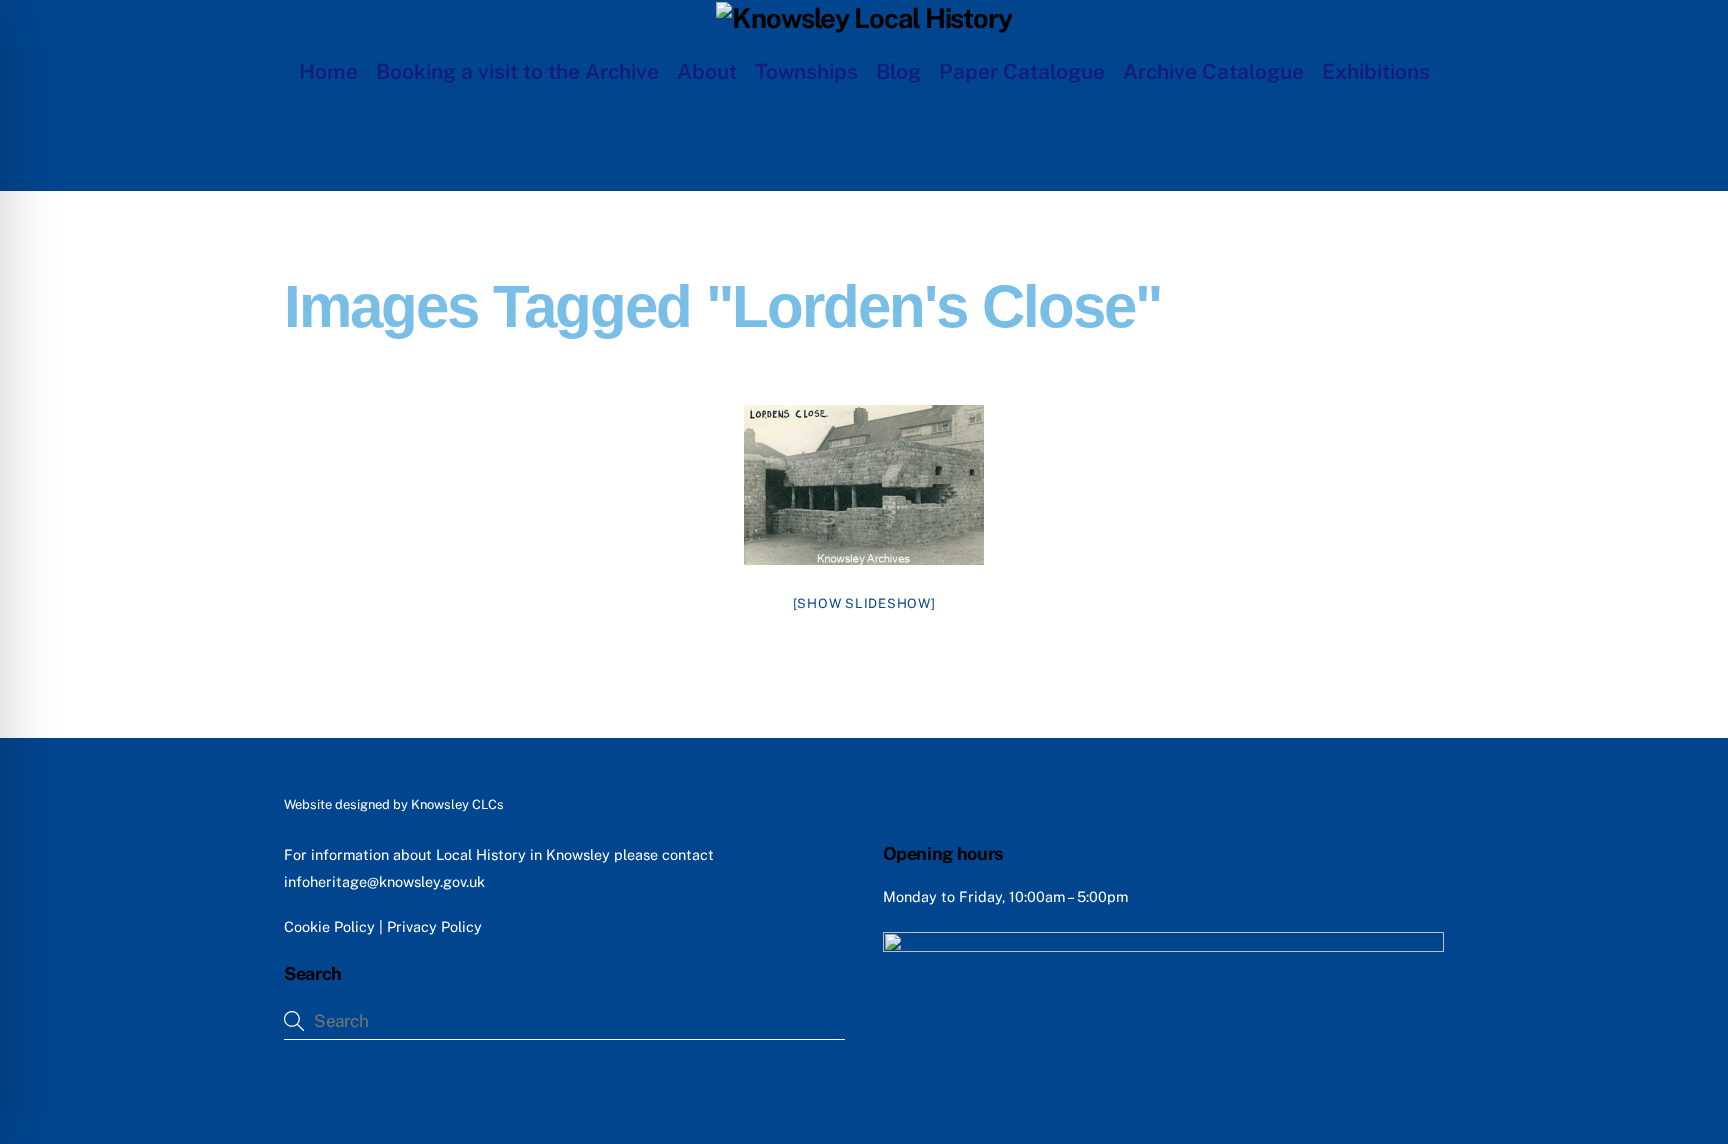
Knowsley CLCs (457, 804)
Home (328, 71)
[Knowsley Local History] (864, 18)
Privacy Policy (434, 926)
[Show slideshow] (864, 603)
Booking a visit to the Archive (517, 71)
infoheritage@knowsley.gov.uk (384, 881)
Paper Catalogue (1022, 71)
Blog (898, 71)
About (707, 71)
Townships (806, 71)
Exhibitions (1376, 71)
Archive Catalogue (1213, 71)
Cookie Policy (329, 926)
